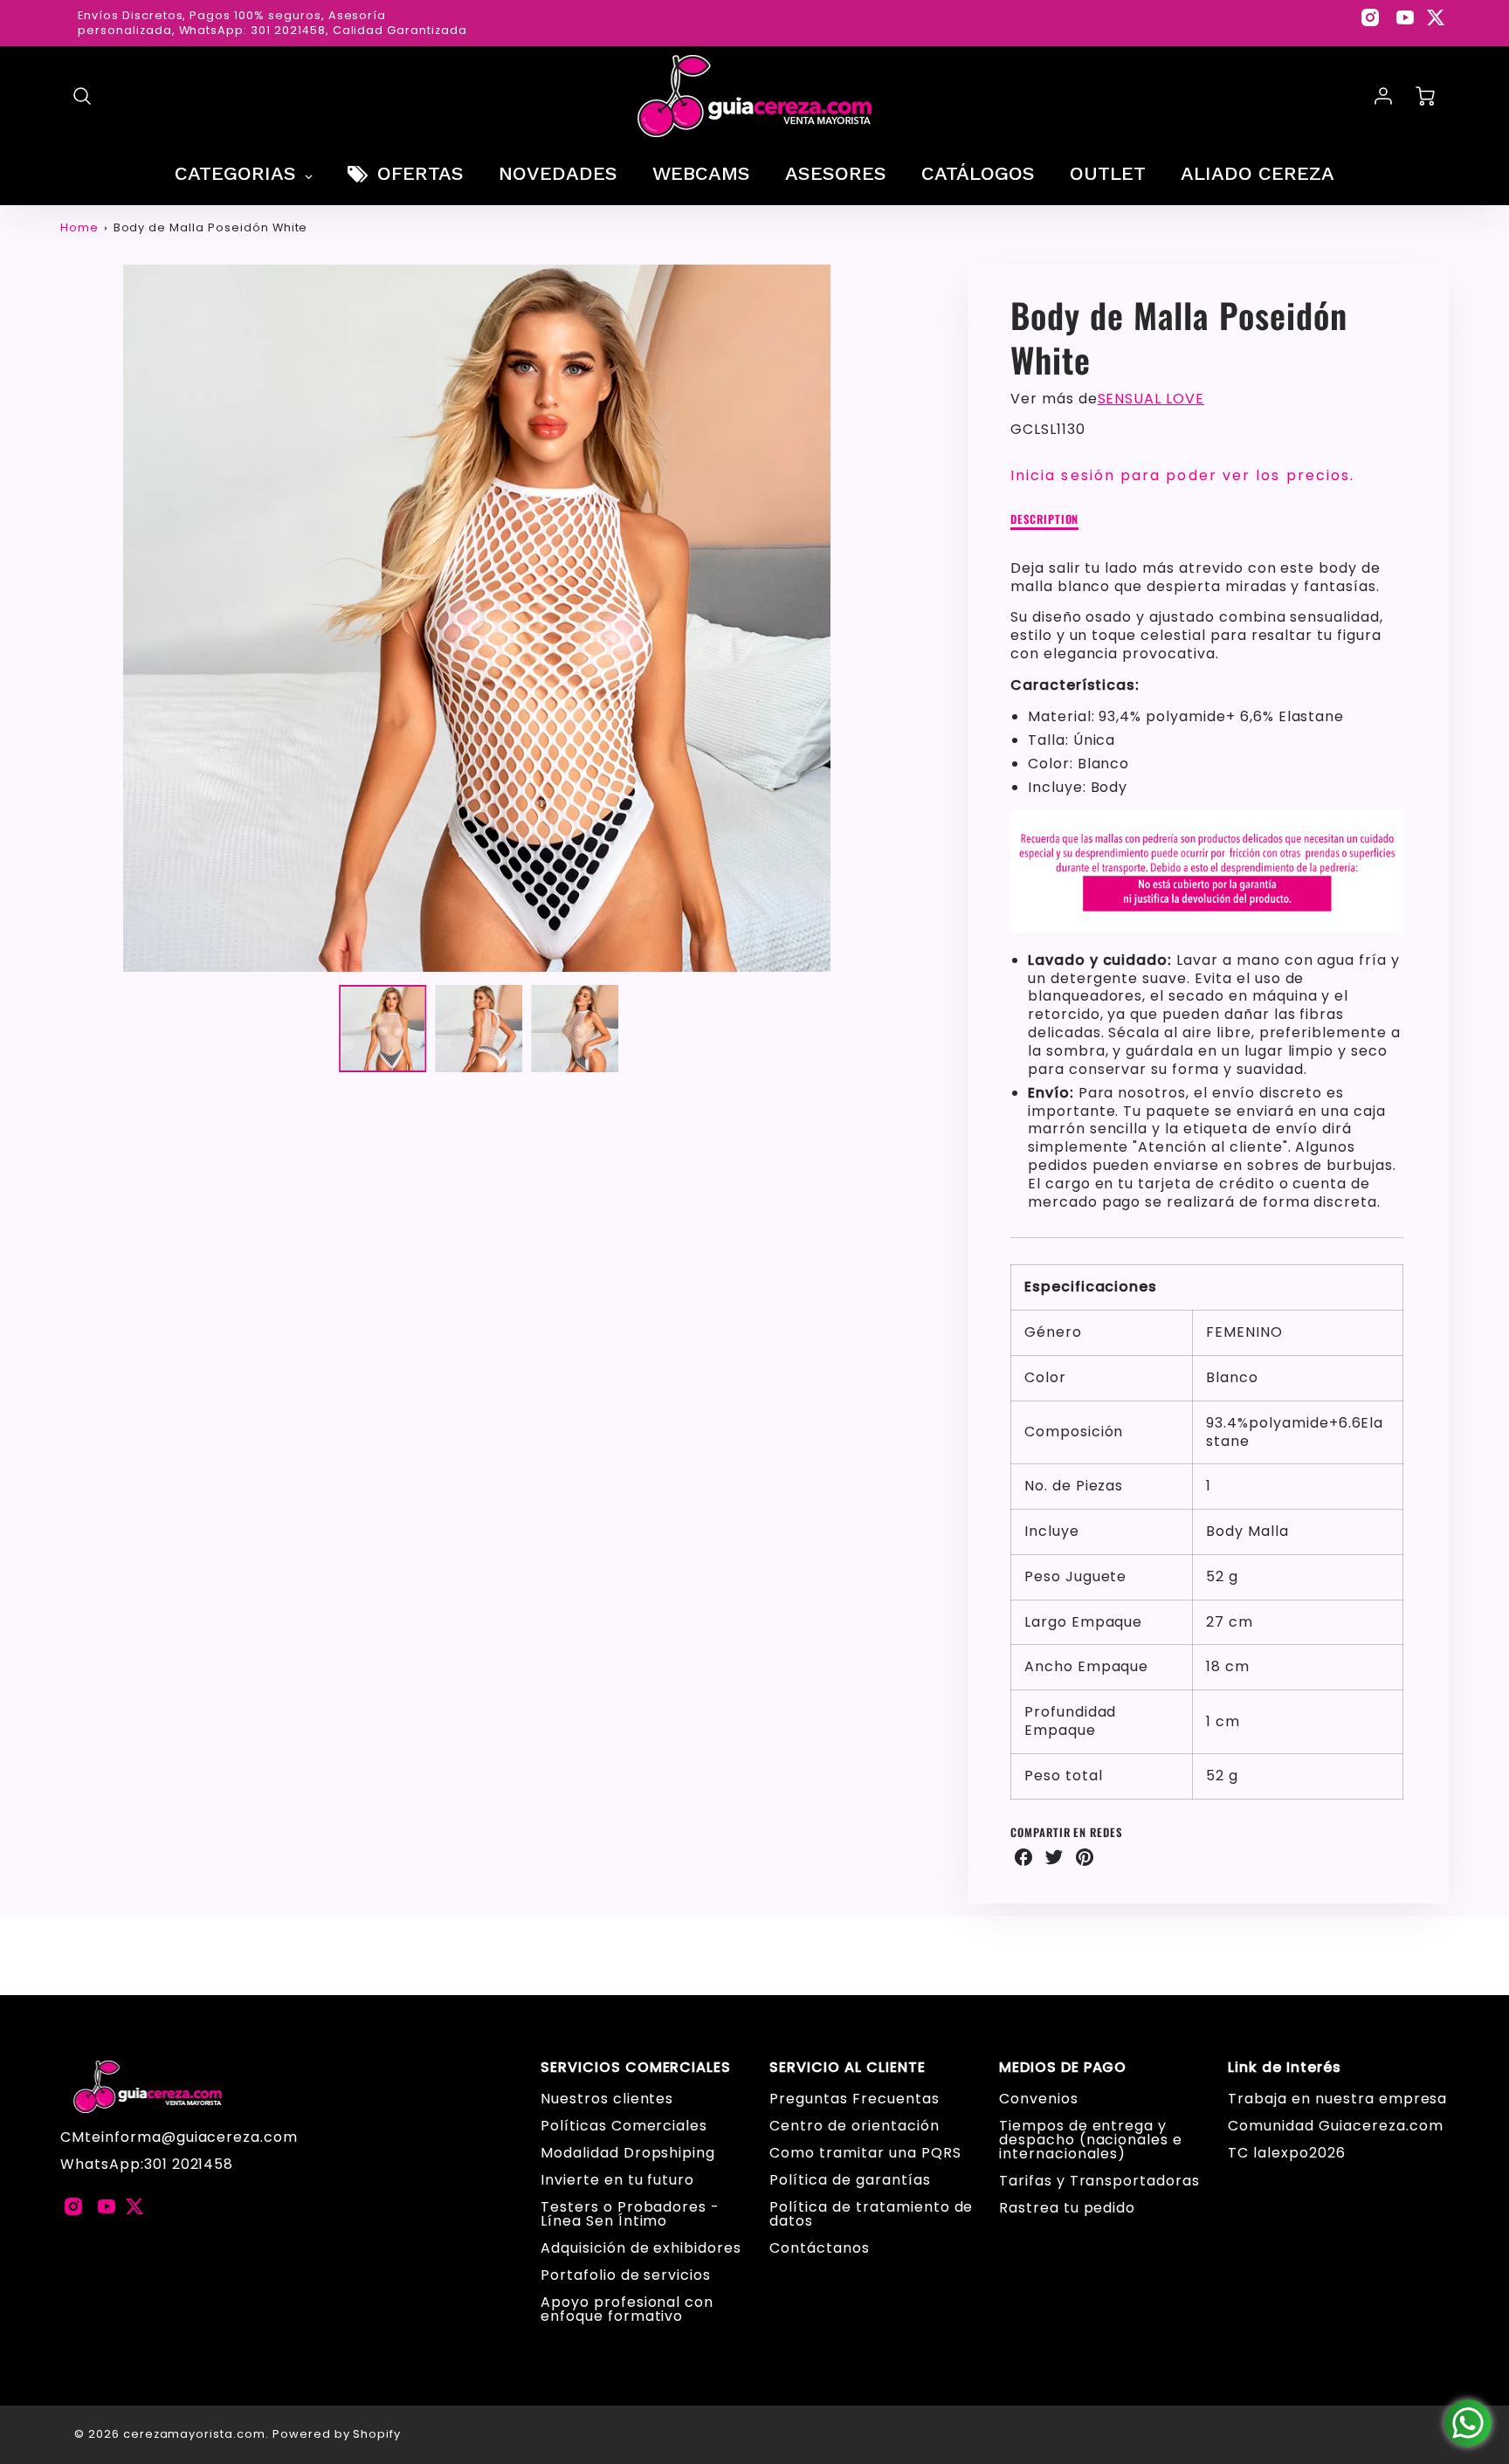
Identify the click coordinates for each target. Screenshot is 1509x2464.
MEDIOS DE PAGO (1063, 2068)
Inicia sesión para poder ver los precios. (1182, 475)
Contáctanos (820, 2248)
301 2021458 (189, 2164)
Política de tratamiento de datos (871, 2214)
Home (79, 227)
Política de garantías (850, 2180)
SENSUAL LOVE (1151, 399)
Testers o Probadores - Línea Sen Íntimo (630, 2214)
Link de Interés (1284, 2068)
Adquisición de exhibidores (641, 2248)
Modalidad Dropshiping (628, 2153)
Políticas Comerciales (624, 2126)
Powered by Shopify (337, 2434)
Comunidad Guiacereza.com (1335, 2126)
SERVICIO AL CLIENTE (847, 2068)
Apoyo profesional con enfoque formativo (627, 2309)
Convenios (1039, 2099)
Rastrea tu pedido (1067, 2208)
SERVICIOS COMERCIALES (636, 2068)
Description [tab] (1045, 520)
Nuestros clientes (607, 2099)
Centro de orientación (854, 2126)
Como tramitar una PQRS (865, 2153)
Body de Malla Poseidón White (211, 227)
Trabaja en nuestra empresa (1337, 2099)
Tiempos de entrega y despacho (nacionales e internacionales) (1091, 2140)
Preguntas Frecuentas (854, 2099)
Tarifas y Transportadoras (1099, 2181)
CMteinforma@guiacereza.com (179, 2137)
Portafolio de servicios (626, 2275)
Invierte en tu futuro (617, 2180)
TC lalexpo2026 (1286, 2153)
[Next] (906, 618)
